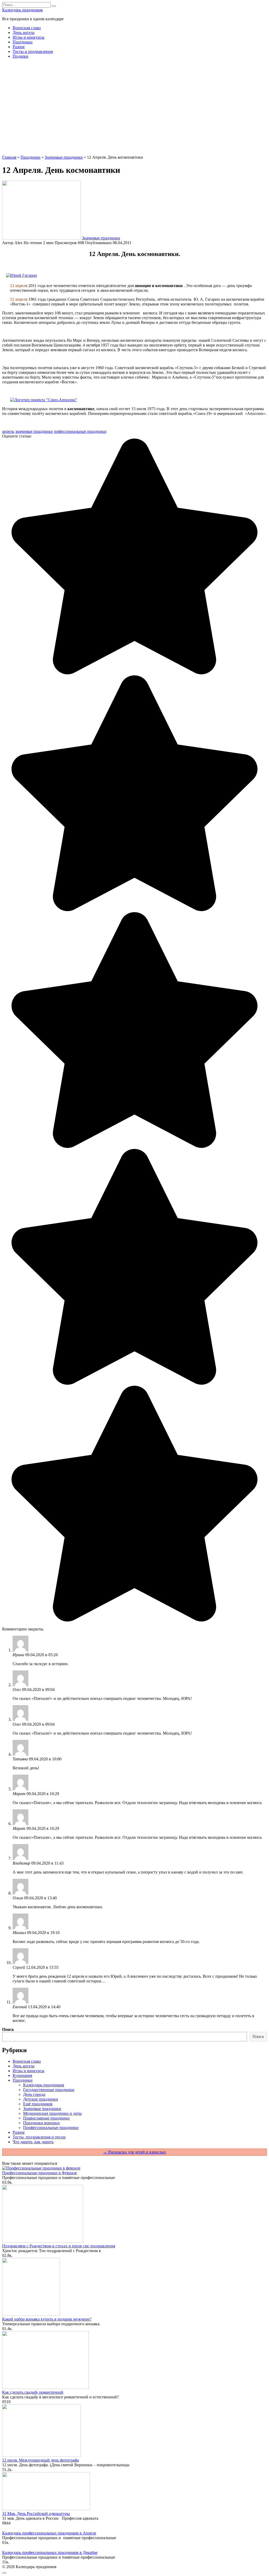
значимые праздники (34, 431)
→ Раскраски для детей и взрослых (134, 2152)
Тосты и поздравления (33, 51)
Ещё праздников (38, 2104)
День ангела (24, 32)
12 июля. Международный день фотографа (40, 2460)
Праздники (23, 42)
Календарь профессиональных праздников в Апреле (49, 2533)
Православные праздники (46, 2118)
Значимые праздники (64, 157)
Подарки (20, 56)
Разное (19, 47)
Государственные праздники (49, 2090)
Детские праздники (41, 2099)
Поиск (8, 2029)
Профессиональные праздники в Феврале (40, 2173)
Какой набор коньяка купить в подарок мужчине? (47, 2319)
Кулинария (22, 2075)
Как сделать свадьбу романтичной (33, 2392)
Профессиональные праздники (51, 2128)
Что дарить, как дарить (33, 2142)
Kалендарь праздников (44, 2085)
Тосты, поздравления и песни (39, 2137)
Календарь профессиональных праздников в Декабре (50, 2552)
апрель (8, 431)
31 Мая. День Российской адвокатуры (36, 2514)
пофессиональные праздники (80, 431)
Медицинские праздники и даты (52, 2113)
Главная (9, 157)
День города (34, 2094)
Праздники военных (42, 2123)
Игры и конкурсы (29, 37)
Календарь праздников (22, 10)
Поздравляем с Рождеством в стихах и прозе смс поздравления (59, 2246)
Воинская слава (27, 28)
